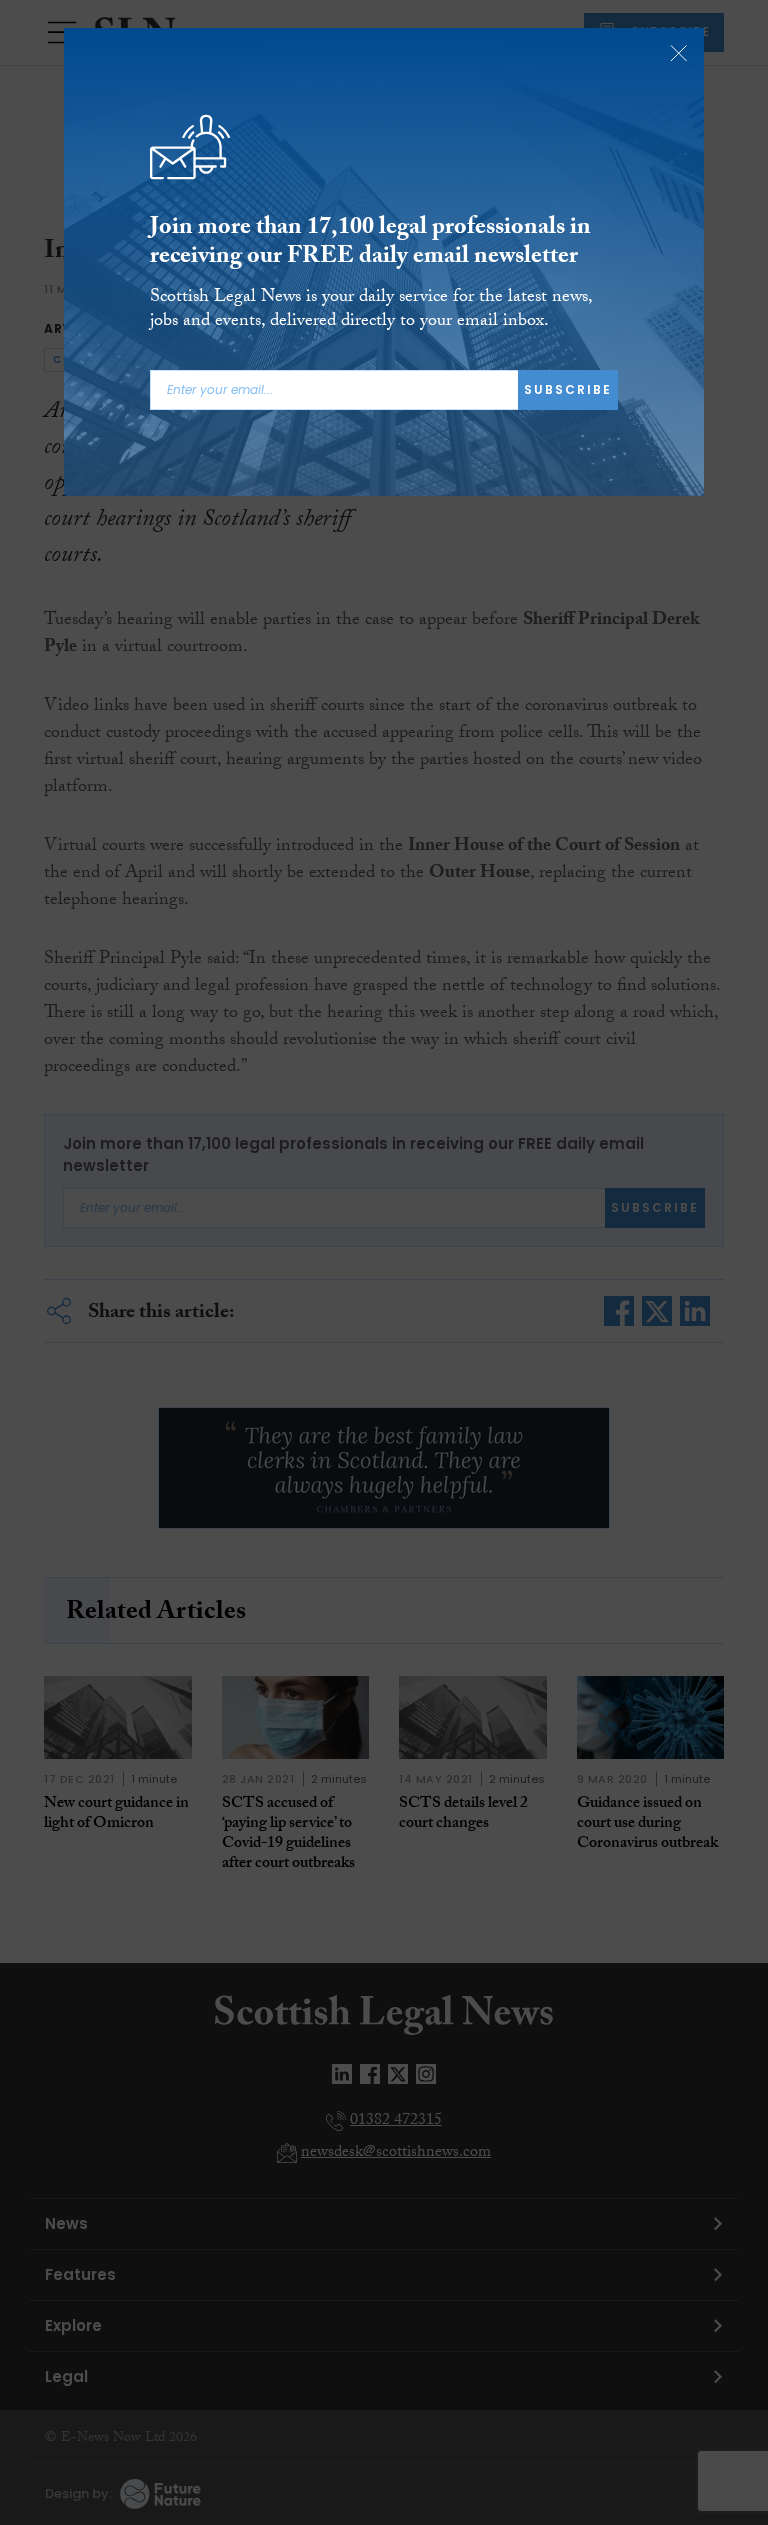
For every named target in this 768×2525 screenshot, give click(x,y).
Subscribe (568, 389)
